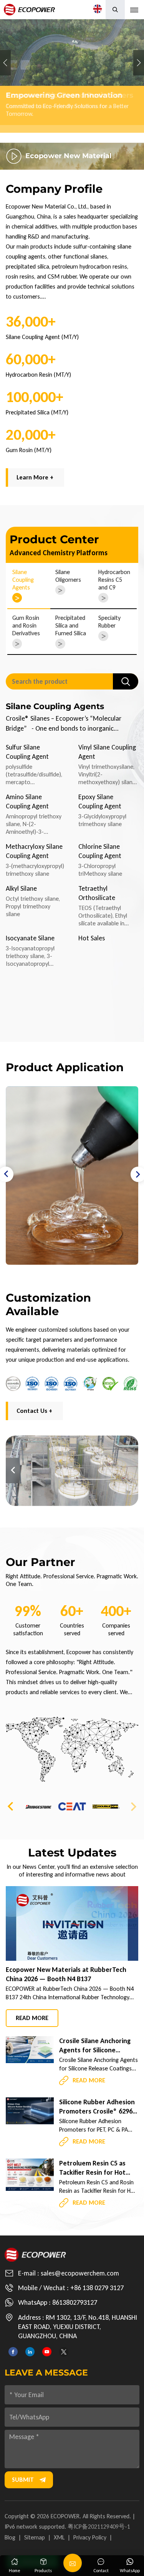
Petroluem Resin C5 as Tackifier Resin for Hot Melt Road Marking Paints (98, 2168)
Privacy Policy (90, 2537)
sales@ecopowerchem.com (80, 2273)
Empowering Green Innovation (72, 76)
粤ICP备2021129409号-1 (99, 2527)
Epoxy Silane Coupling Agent (100, 801)
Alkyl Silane (21, 888)
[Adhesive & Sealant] (72, 1175)
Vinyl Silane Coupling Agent (107, 752)
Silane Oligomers (68, 576)
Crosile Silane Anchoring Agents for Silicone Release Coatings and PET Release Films (97, 2046)
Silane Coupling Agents (23, 580)
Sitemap (35, 2537)
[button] (55, 135)
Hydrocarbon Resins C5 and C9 (114, 580)
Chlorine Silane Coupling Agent (100, 851)
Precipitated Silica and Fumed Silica (71, 625)
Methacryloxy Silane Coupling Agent (34, 851)
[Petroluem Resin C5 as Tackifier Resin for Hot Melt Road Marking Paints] (30, 2174)
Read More (32, 2018)
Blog (10, 2537)
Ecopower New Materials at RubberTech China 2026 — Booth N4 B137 (66, 1974)
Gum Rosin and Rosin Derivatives (26, 625)
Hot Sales (92, 938)
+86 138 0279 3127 (97, 2288)
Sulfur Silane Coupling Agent (27, 752)
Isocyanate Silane (30, 938)
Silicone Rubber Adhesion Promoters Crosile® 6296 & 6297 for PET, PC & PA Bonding (97, 2107)
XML (59, 2537)
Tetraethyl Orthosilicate (97, 893)
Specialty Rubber (109, 622)
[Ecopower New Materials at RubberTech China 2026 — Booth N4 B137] (72, 1923)
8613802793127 (75, 2302)
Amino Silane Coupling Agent (27, 801)
